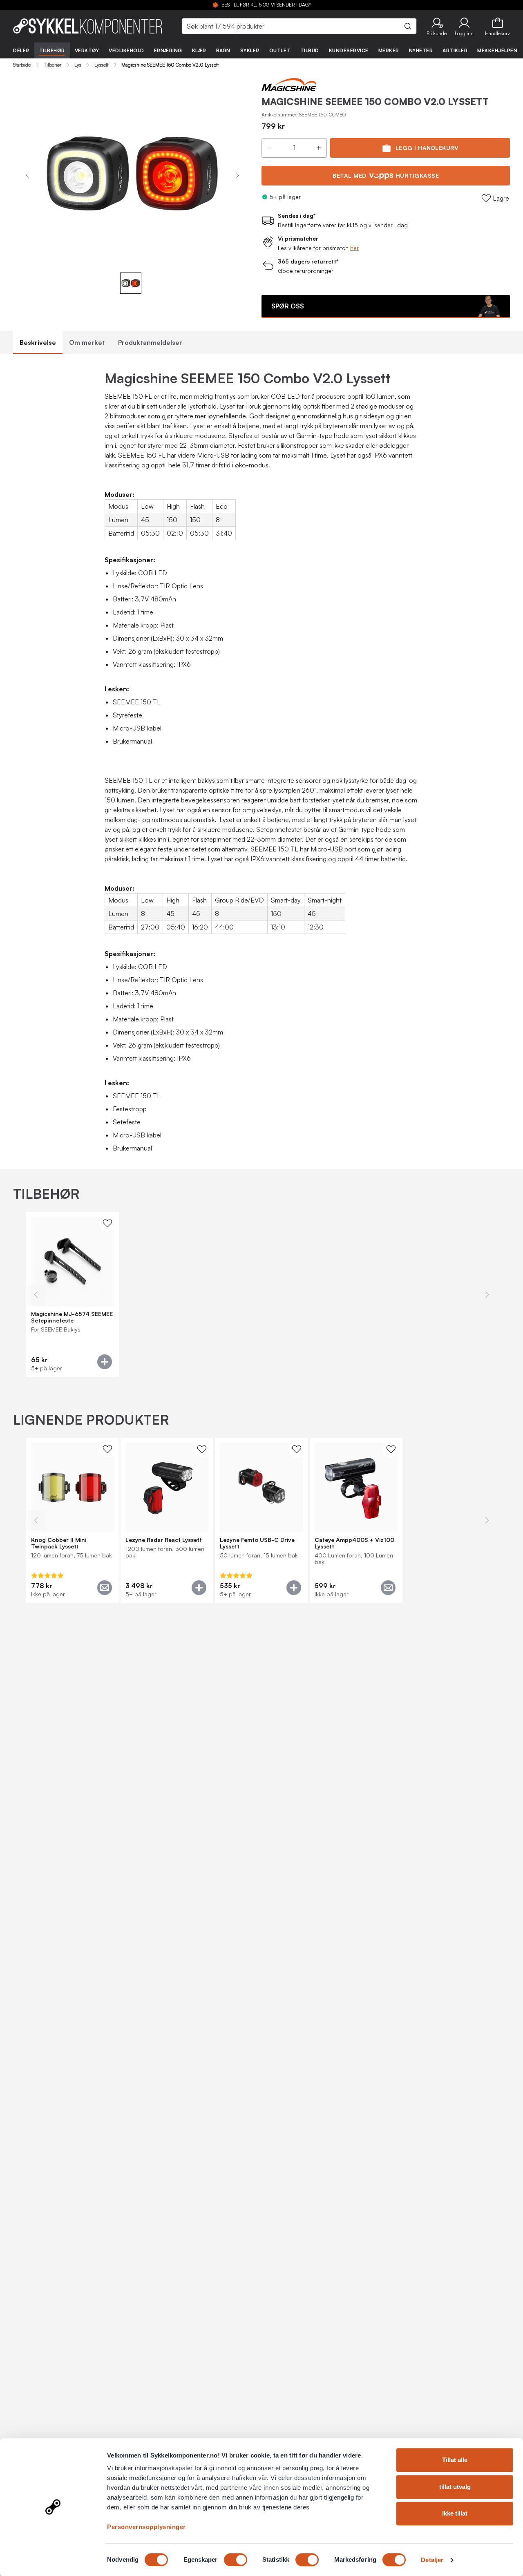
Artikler (455, 50)
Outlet (280, 50)
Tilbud (310, 50)
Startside (22, 65)
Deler (21, 50)
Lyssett (101, 65)
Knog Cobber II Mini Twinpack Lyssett (59, 1543)
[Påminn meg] (105, 1588)
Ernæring (168, 50)
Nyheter (421, 50)
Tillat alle (455, 2460)
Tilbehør (52, 50)
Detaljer (432, 2560)
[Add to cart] (105, 1362)
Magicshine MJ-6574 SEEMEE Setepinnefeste (72, 1317)
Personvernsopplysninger (146, 2527)
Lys (78, 65)
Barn (223, 50)
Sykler (250, 50)
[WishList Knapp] (107, 1223)
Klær (199, 50)
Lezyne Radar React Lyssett (164, 1540)
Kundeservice (349, 50)
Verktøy (87, 50)
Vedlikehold (126, 50)
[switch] (236, 2560)
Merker (389, 50)
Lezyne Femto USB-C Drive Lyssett (257, 1543)
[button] (437, 26)
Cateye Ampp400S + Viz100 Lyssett (354, 1543)
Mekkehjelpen (497, 50)
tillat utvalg (455, 2487)
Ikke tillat (455, 2513)
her (354, 248)
